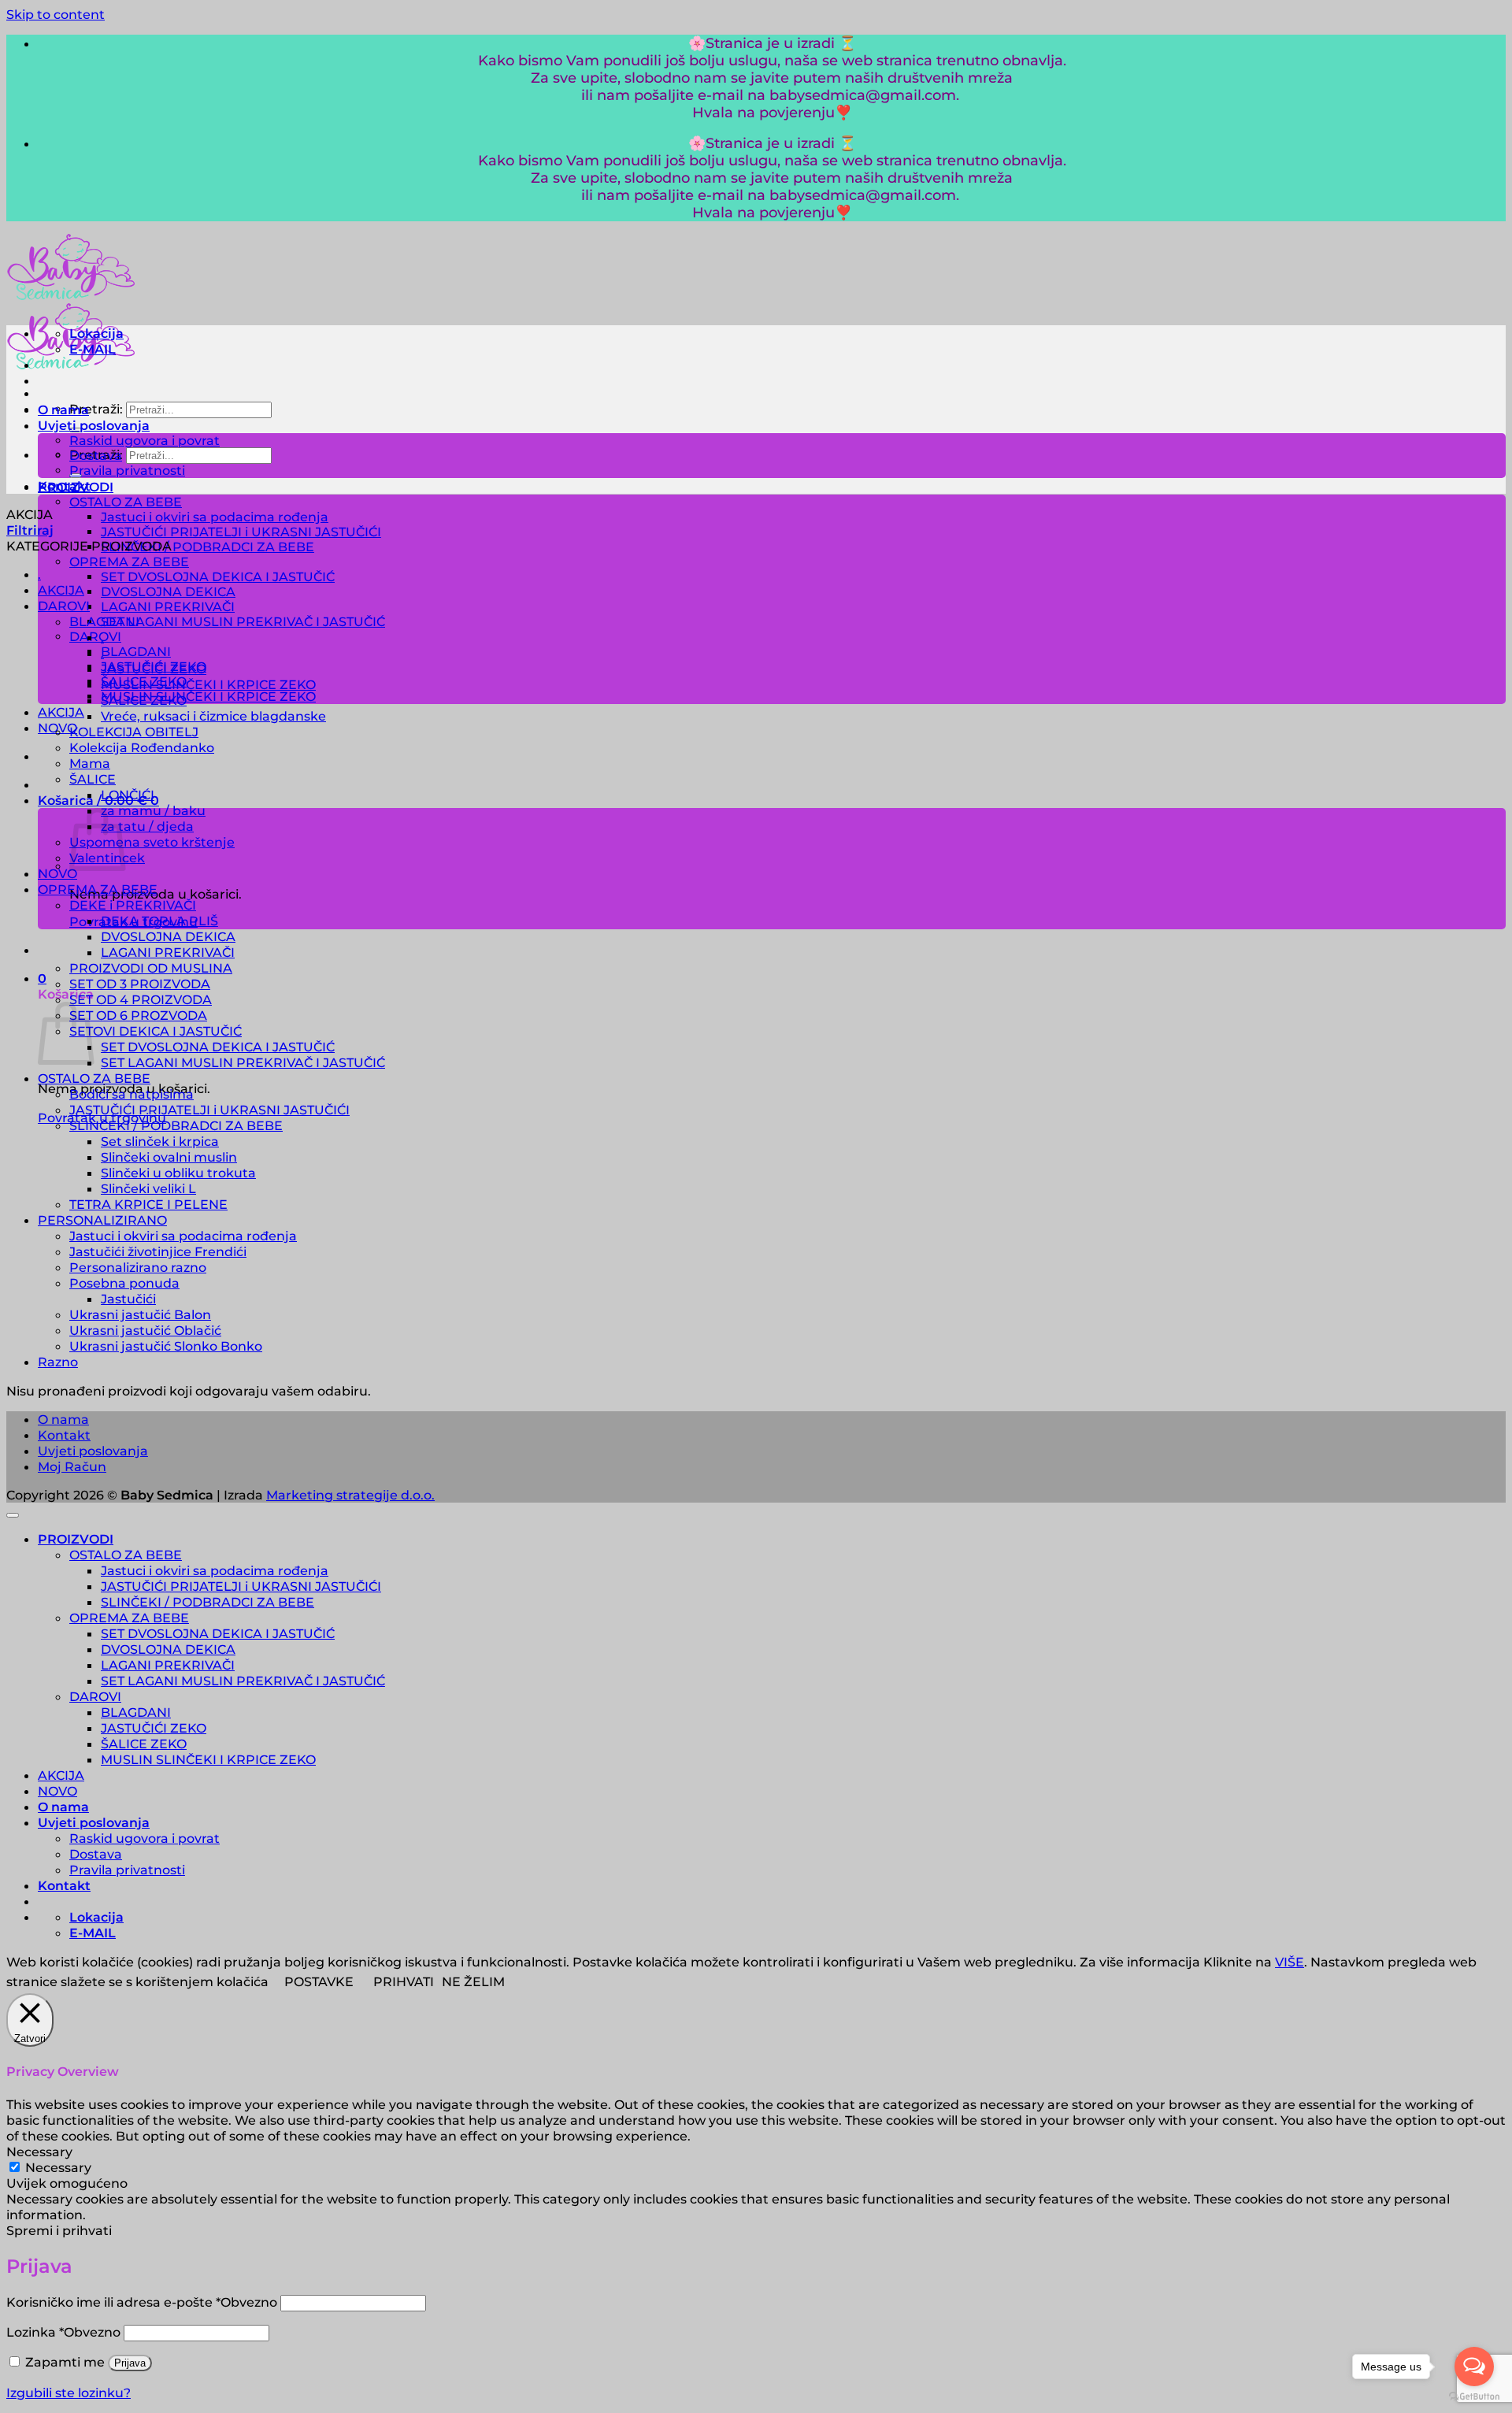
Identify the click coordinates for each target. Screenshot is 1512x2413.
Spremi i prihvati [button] (59, 2230)
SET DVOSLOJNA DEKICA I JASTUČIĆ (218, 577)
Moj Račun (72, 1466)
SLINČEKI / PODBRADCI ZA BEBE (208, 547)
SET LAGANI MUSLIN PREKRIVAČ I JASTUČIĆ (243, 622)
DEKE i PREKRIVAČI (133, 905)
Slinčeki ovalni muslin (169, 1157)
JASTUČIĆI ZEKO (154, 669)
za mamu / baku (153, 810)
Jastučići (128, 1299)
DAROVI (95, 637)
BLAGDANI (136, 652)
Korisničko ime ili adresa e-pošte (142, 2302)
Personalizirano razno (138, 1267)
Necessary (58, 2167)
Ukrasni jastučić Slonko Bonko (166, 1346)
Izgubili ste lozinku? (69, 2393)
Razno (58, 1362)
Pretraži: (96, 409)
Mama (90, 763)
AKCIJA (61, 590)
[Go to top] (13, 1515)
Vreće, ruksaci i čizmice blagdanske (213, 716)
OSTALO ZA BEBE (126, 502)
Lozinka (63, 2332)
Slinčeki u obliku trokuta (178, 1173)
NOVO (57, 873)
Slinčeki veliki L (148, 1188)
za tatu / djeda (147, 826)
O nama (63, 410)
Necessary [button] (39, 2152)
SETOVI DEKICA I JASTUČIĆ (156, 1031)
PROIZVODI (76, 1539)
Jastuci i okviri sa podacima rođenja (215, 517)
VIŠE (1290, 1962)
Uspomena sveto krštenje (152, 842)
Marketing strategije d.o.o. (350, 1495)
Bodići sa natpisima (132, 1094)
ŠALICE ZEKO (144, 700)
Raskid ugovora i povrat (145, 441)
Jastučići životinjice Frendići (158, 1251)
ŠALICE (93, 779)
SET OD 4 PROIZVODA (141, 999)
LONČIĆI (128, 795)
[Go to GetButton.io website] (1474, 2397)
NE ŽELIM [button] (473, 1981)
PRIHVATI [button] (404, 1981)
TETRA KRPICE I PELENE (148, 1204)
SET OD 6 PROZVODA (138, 1015)
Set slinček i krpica (160, 1141)
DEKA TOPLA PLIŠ (159, 921)
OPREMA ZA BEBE (129, 562)
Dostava (96, 456)
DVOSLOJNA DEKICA (168, 592)
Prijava (130, 2363)
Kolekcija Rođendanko (142, 747)
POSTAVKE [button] (319, 1981)
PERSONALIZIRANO (102, 1220)
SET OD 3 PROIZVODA (140, 984)
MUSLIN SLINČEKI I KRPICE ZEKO (208, 697)
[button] (98, 800)
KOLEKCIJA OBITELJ (134, 732)
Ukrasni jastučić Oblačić (145, 1330)
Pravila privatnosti (127, 471)
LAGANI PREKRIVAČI (168, 607)
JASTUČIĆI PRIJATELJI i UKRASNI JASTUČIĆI (241, 532)
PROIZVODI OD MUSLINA (151, 968)
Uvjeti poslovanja (94, 425)
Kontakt (64, 486)
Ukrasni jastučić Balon (140, 1314)
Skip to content (56, 14)
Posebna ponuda (124, 1283)
